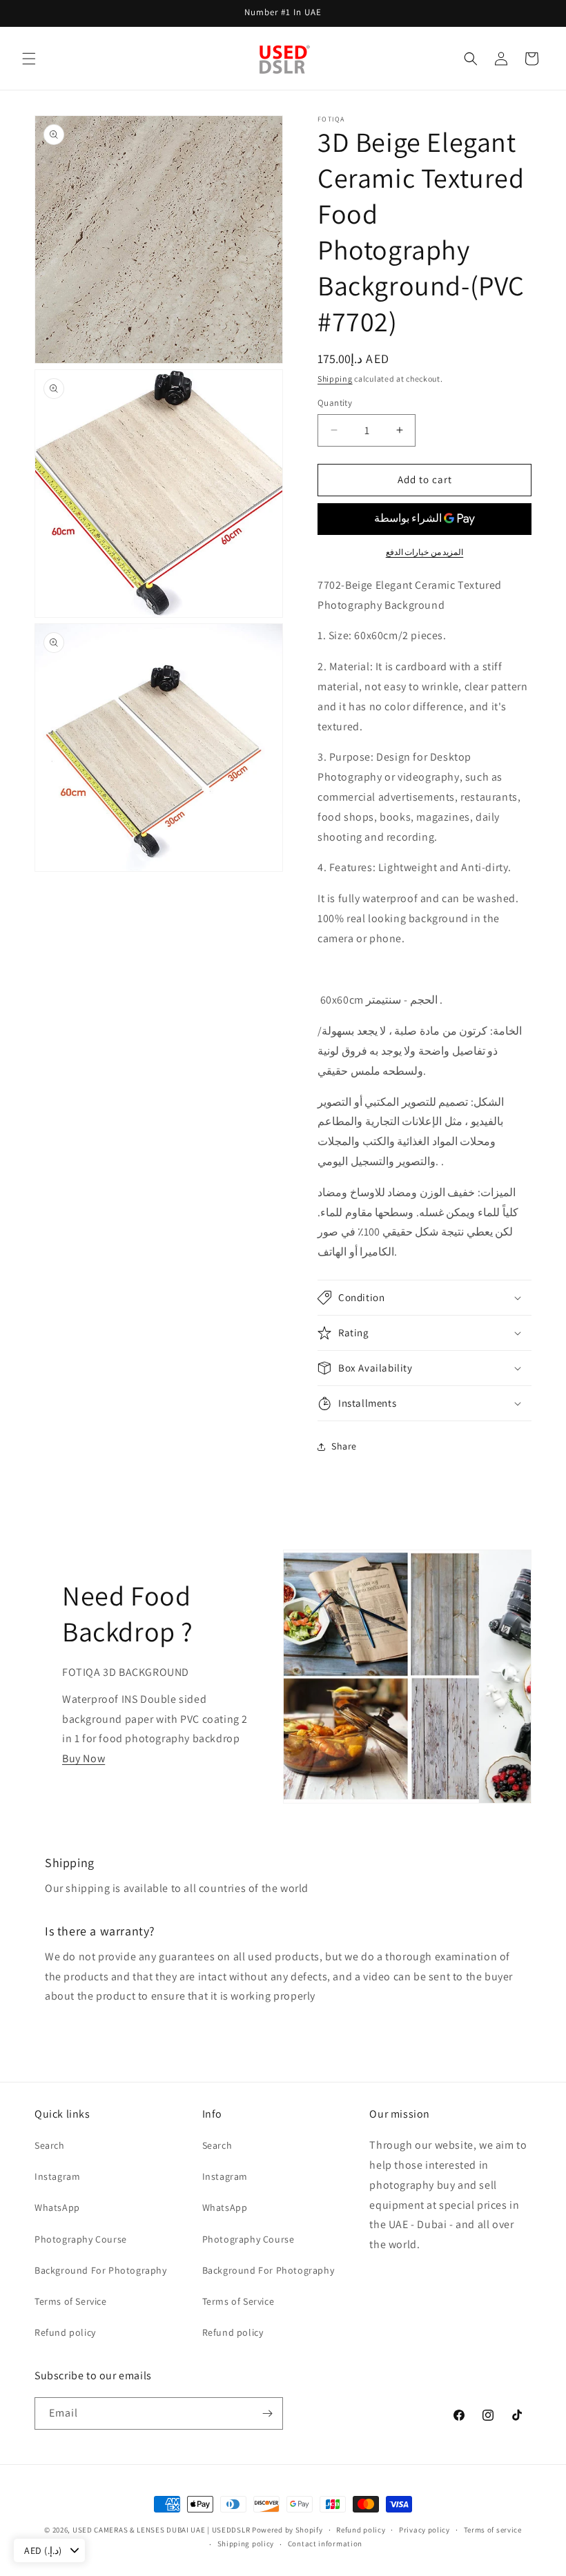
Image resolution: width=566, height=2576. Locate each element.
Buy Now (84, 1758)
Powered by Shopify (287, 2530)
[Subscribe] (267, 2413)
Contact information (325, 2544)
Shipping (335, 379)
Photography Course (81, 2239)
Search (50, 2145)
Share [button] (344, 1446)
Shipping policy (246, 2544)
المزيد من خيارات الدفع (425, 552)
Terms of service (493, 2530)
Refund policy (65, 2332)
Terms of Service (71, 2301)
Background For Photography (101, 2270)
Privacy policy (424, 2530)
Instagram (57, 2176)
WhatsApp (57, 2207)
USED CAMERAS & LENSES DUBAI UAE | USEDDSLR (161, 2530)
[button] (29, 59)
